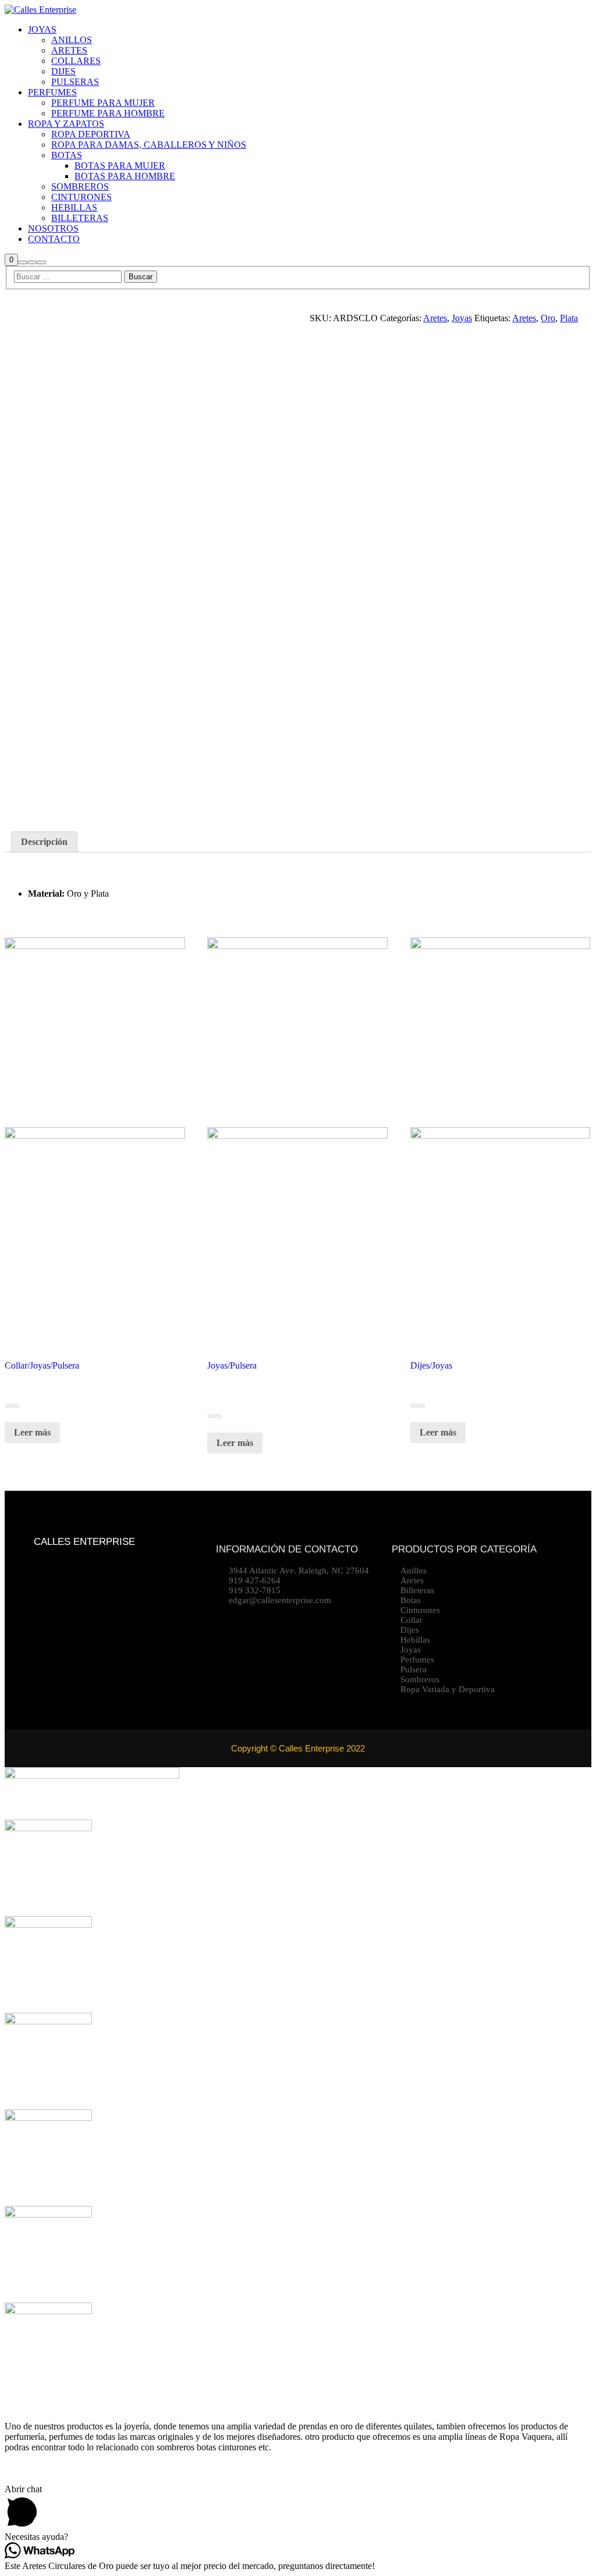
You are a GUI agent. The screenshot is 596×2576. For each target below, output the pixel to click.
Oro (548, 318)
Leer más (32, 1432)
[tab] (44, 842)
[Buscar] (23, 262)
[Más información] (32, 262)
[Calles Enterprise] (40, 10)
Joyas (462, 318)
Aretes (435, 318)
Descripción (44, 842)
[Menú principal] (41, 262)
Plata (569, 318)
